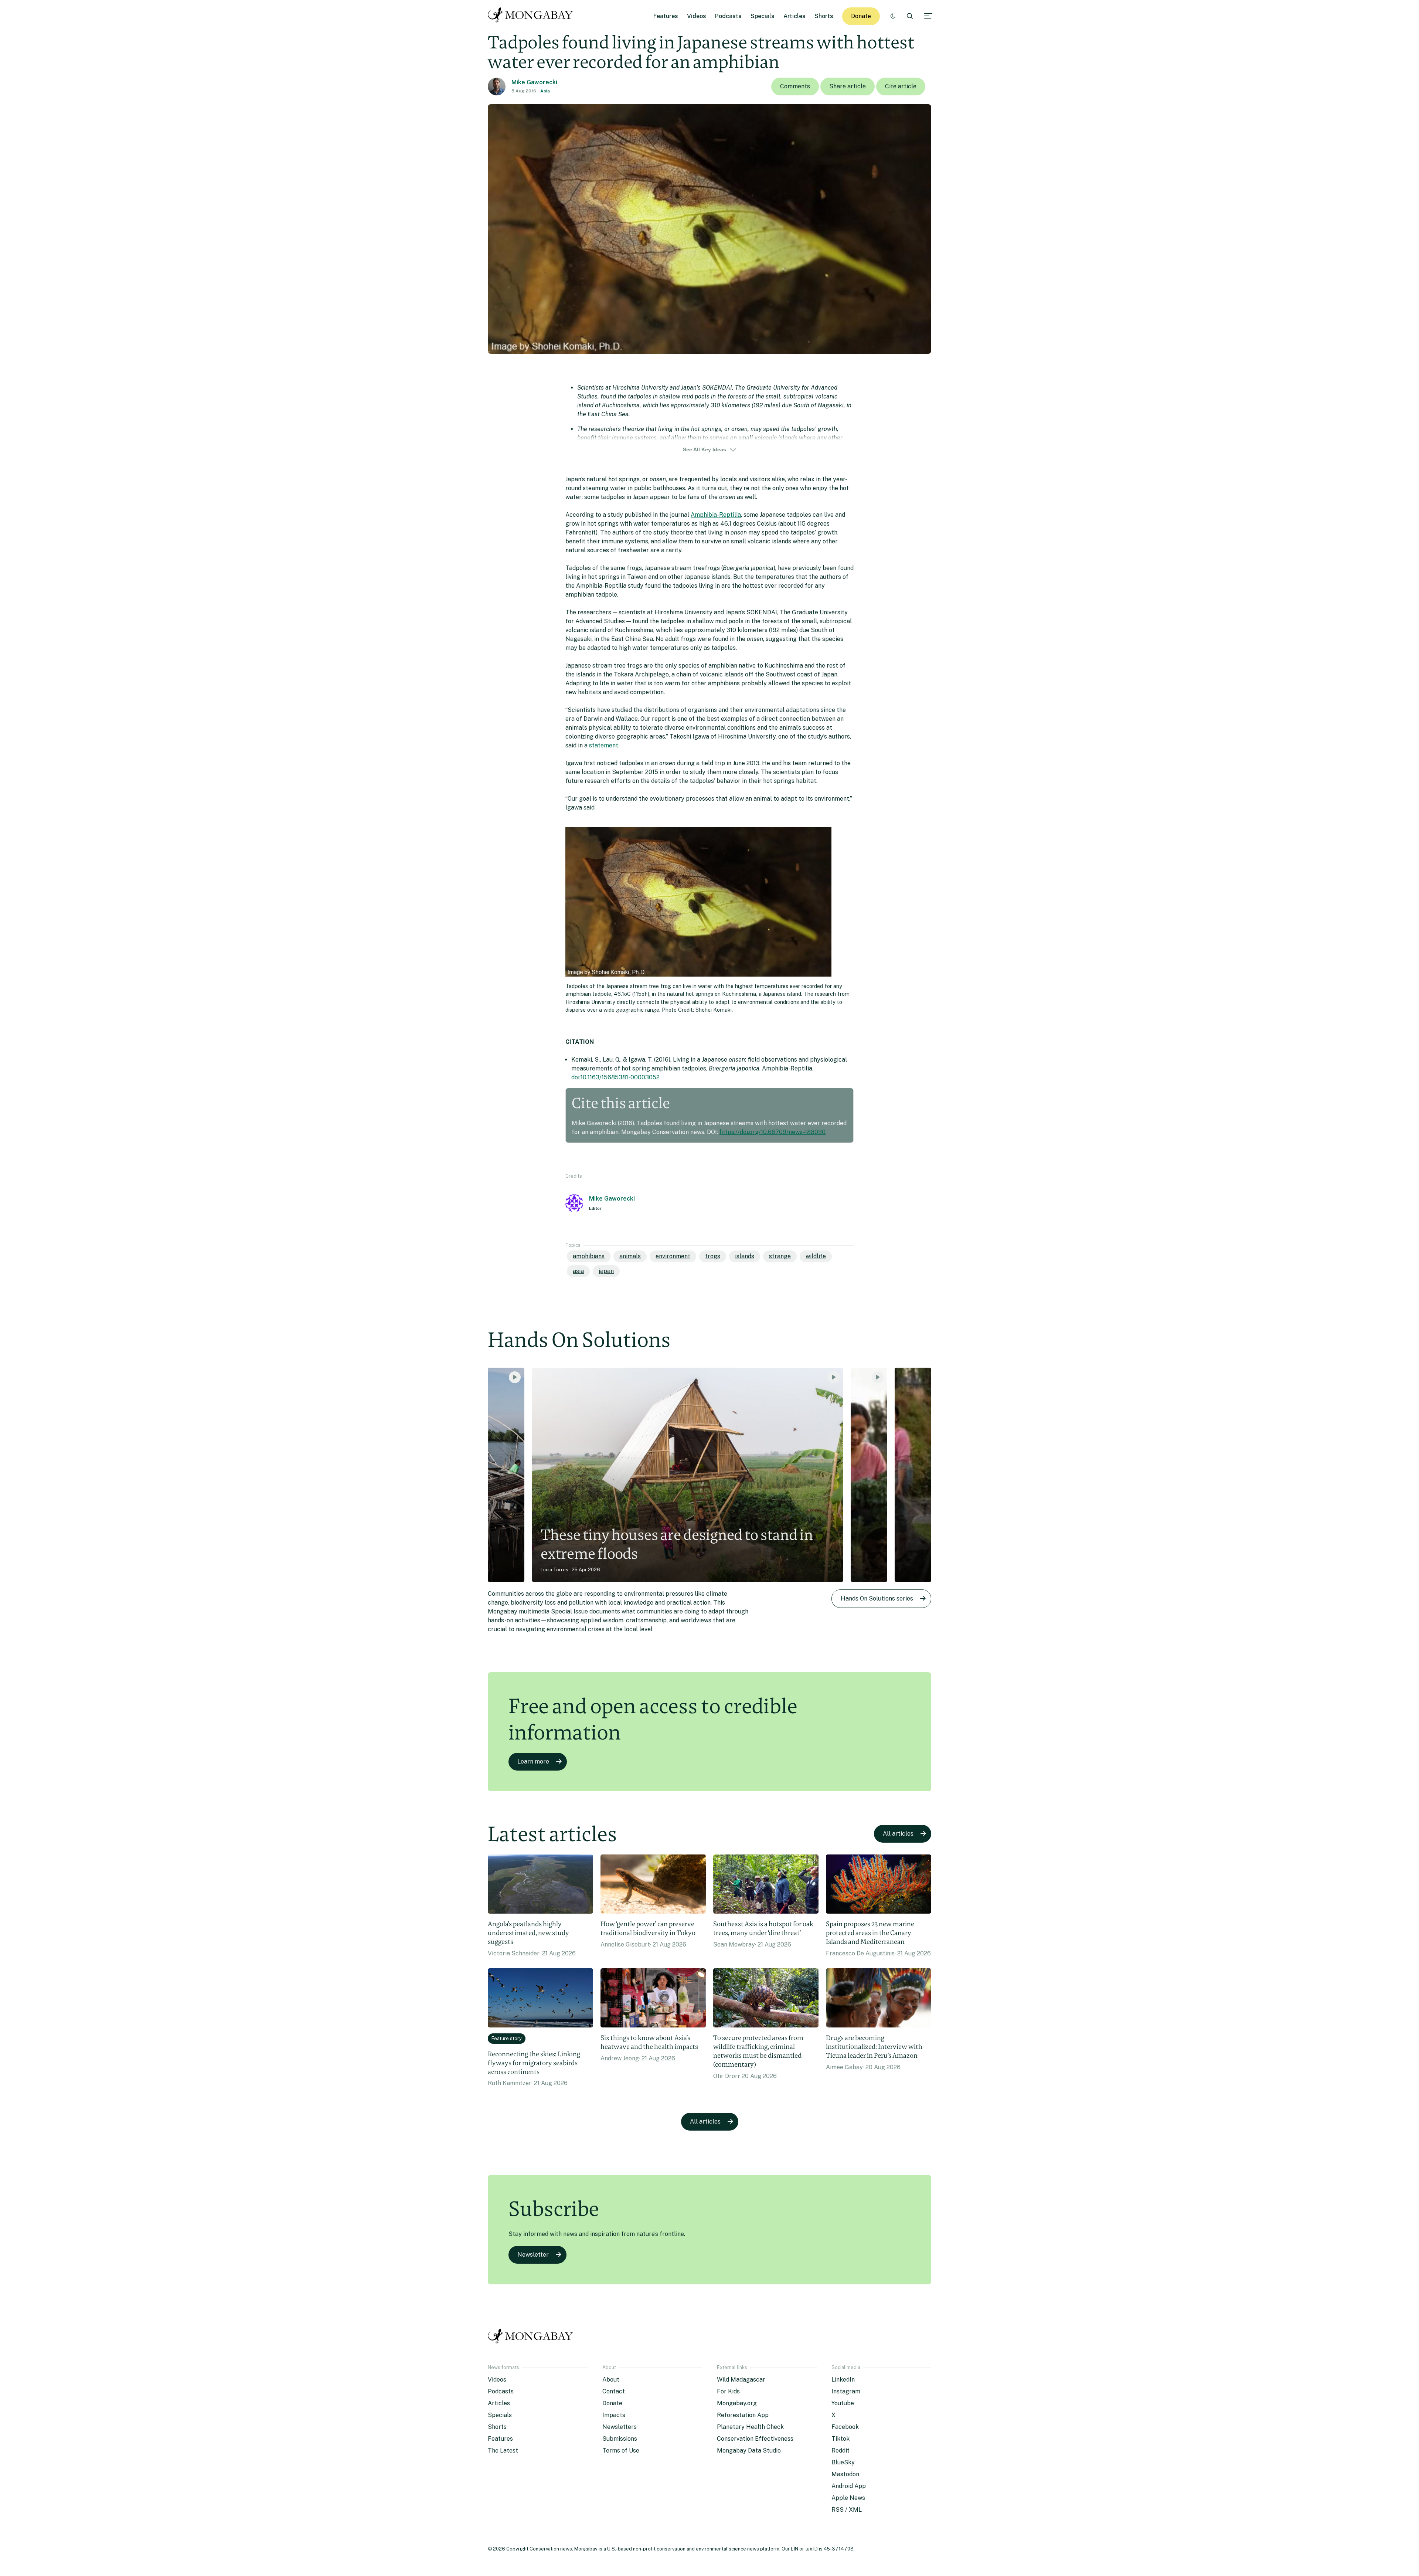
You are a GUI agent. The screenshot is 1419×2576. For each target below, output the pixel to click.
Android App (849, 2486)
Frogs (713, 1256)
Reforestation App (743, 2415)
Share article (848, 86)
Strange (780, 1256)
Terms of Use (621, 2451)
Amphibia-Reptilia (716, 515)
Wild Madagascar (741, 2380)
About (611, 2380)
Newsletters (620, 2427)
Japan (606, 1271)
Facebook (845, 2427)
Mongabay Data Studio (749, 2451)
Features (666, 16)
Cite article (901, 86)
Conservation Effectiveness (755, 2439)
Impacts (614, 2415)
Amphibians (589, 1256)
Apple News (848, 2498)
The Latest (503, 2451)
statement (604, 745)
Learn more (533, 1762)
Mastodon (845, 2474)
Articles (794, 16)
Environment (673, 1256)
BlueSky (843, 2462)
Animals (630, 1256)
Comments (795, 86)
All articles (898, 1834)
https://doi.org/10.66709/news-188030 (773, 1132)
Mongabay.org (737, 2403)
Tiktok (840, 2439)
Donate (861, 16)
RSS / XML (847, 2510)
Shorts (824, 16)
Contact (614, 2391)
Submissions (620, 2439)
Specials (763, 16)
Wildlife (816, 1256)
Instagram (846, 2391)
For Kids (728, 2391)
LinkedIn (843, 2380)
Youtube (843, 2403)
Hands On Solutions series (877, 1598)
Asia (545, 91)
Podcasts (728, 16)
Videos (697, 16)
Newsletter (533, 2255)
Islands (745, 1256)
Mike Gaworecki (534, 82)
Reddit (840, 2451)
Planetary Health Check (750, 2427)
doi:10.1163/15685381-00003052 (615, 1077)
